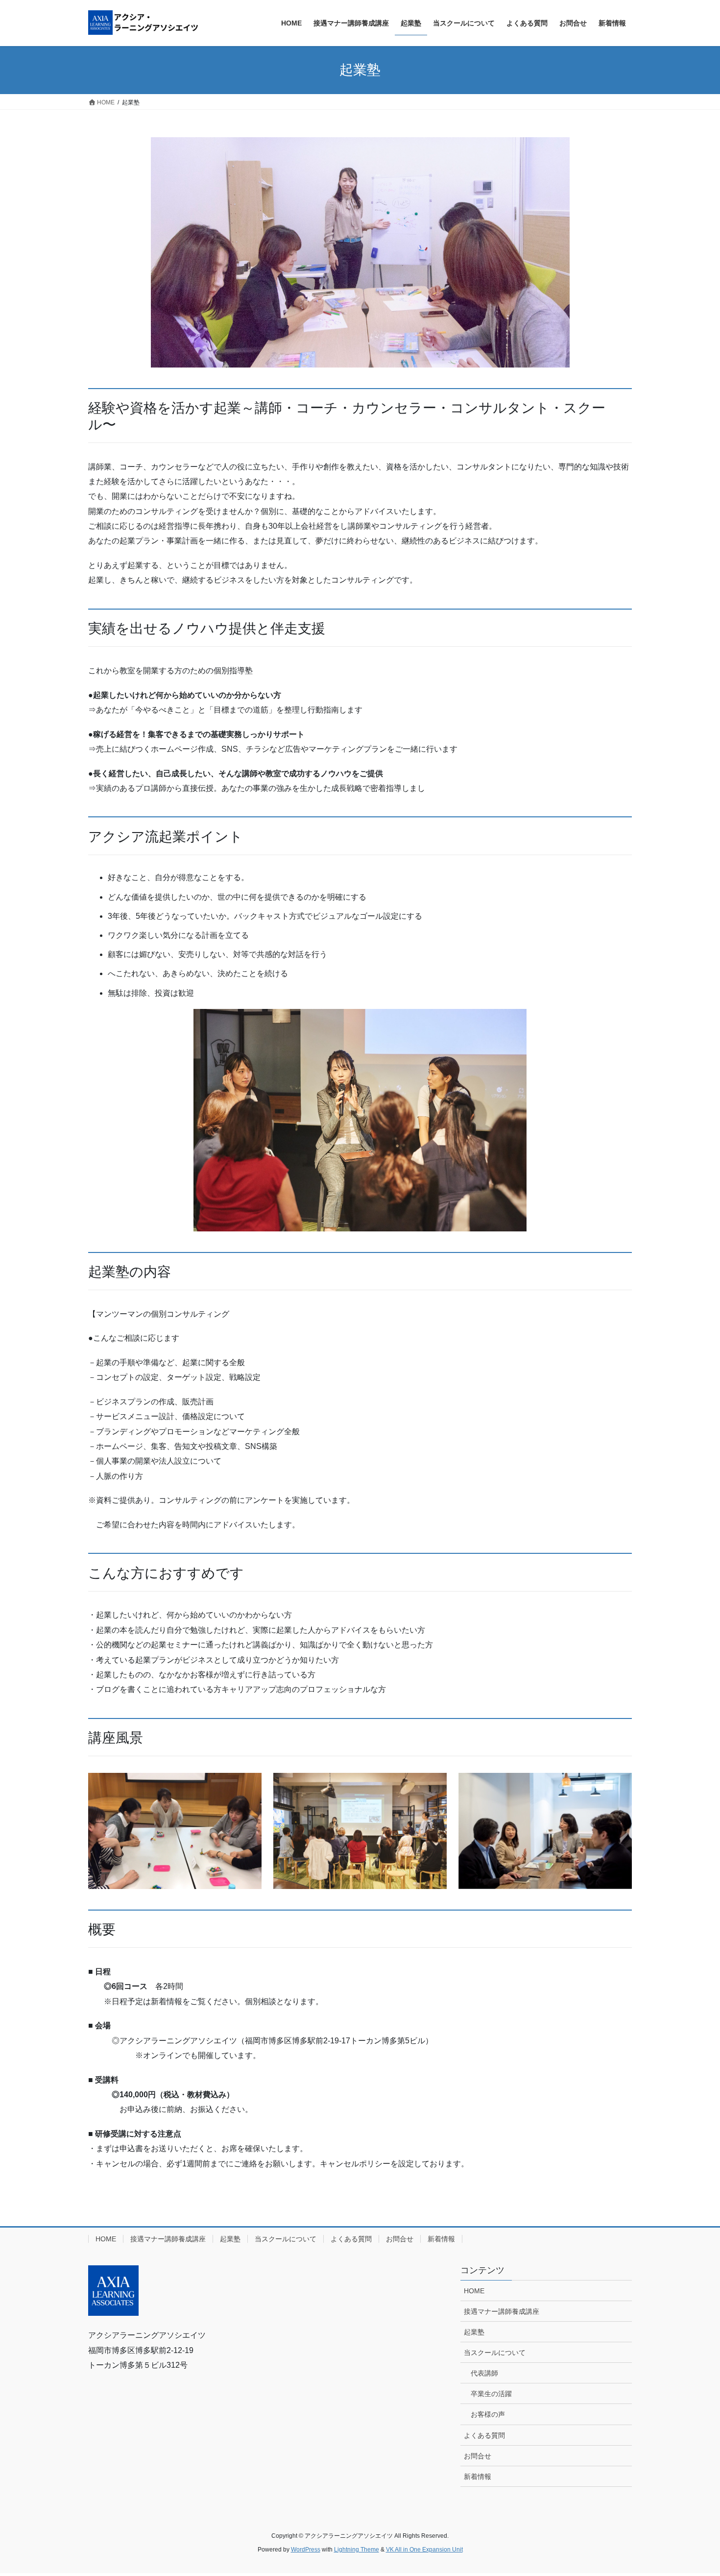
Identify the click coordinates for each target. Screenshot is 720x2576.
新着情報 (441, 2239)
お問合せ (400, 2239)
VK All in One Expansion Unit (424, 2550)
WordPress (306, 2550)
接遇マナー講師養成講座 (168, 2239)
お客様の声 (488, 2414)
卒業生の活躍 (491, 2394)
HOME (106, 2239)
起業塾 (230, 2239)
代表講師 (484, 2373)
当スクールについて (286, 2239)
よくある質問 (351, 2239)
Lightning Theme (357, 2550)
